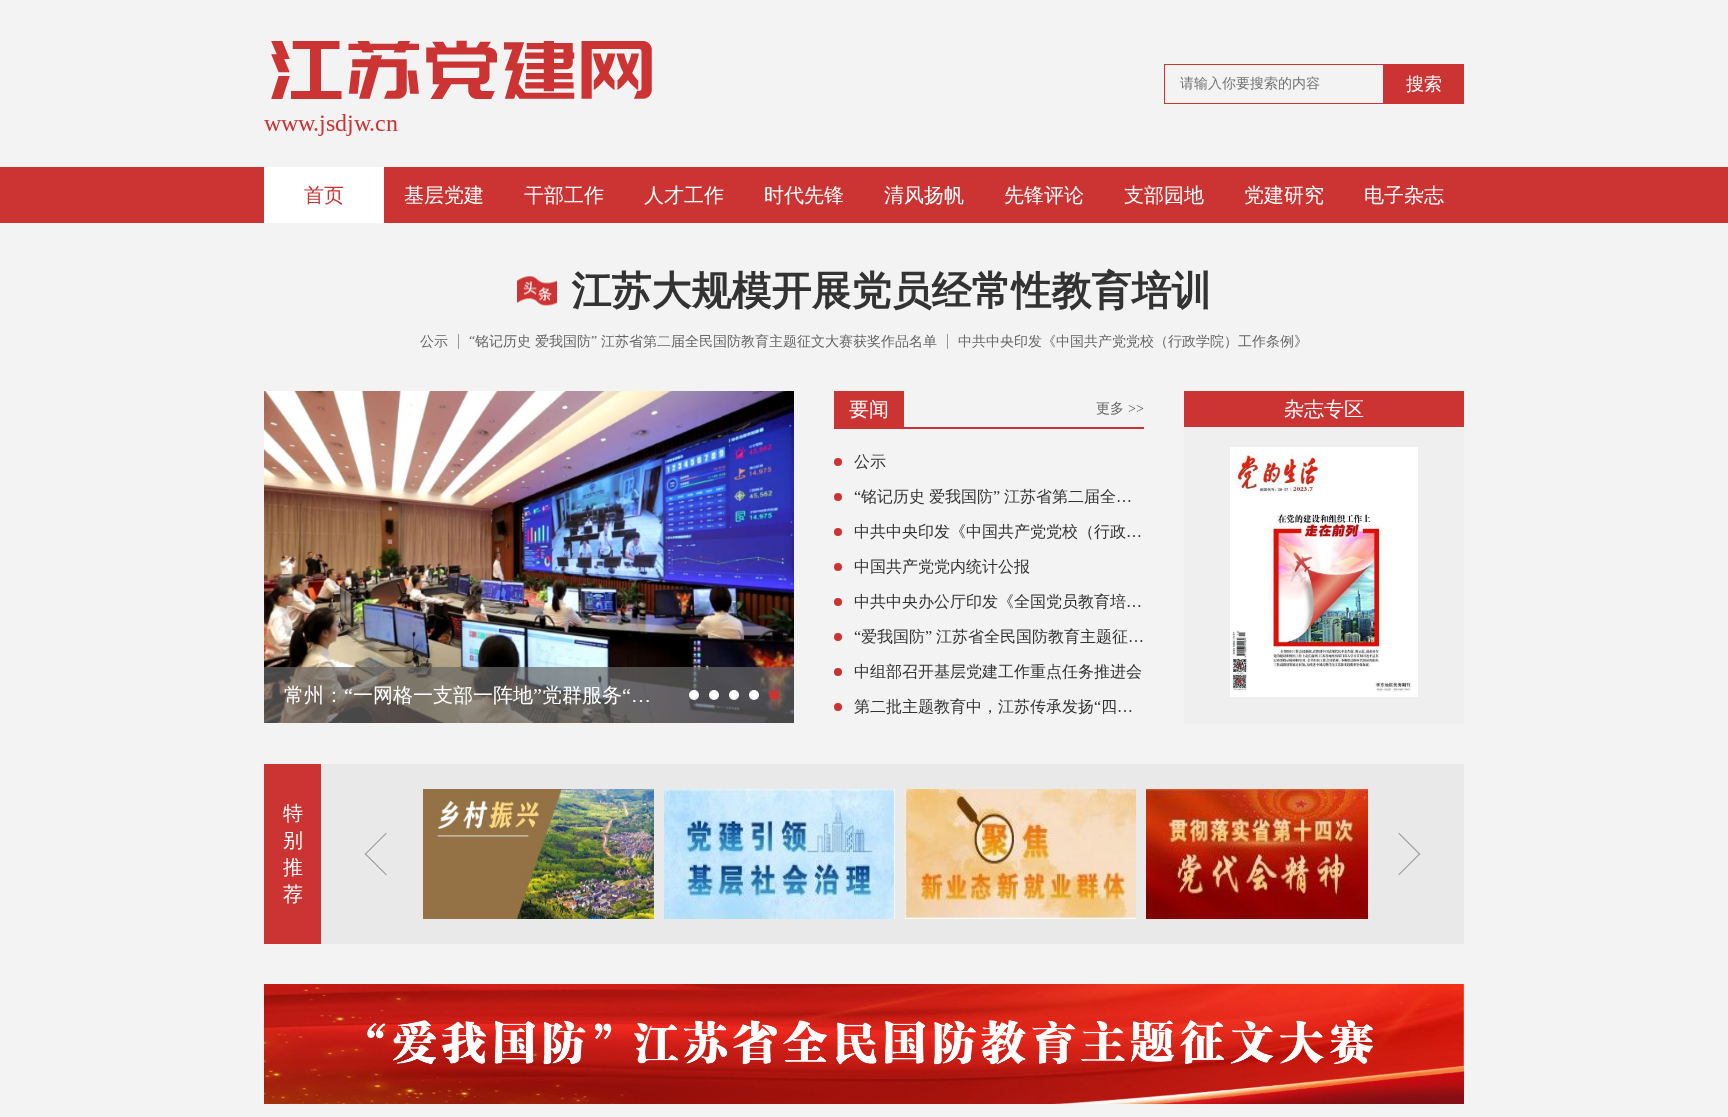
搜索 (1424, 84)
